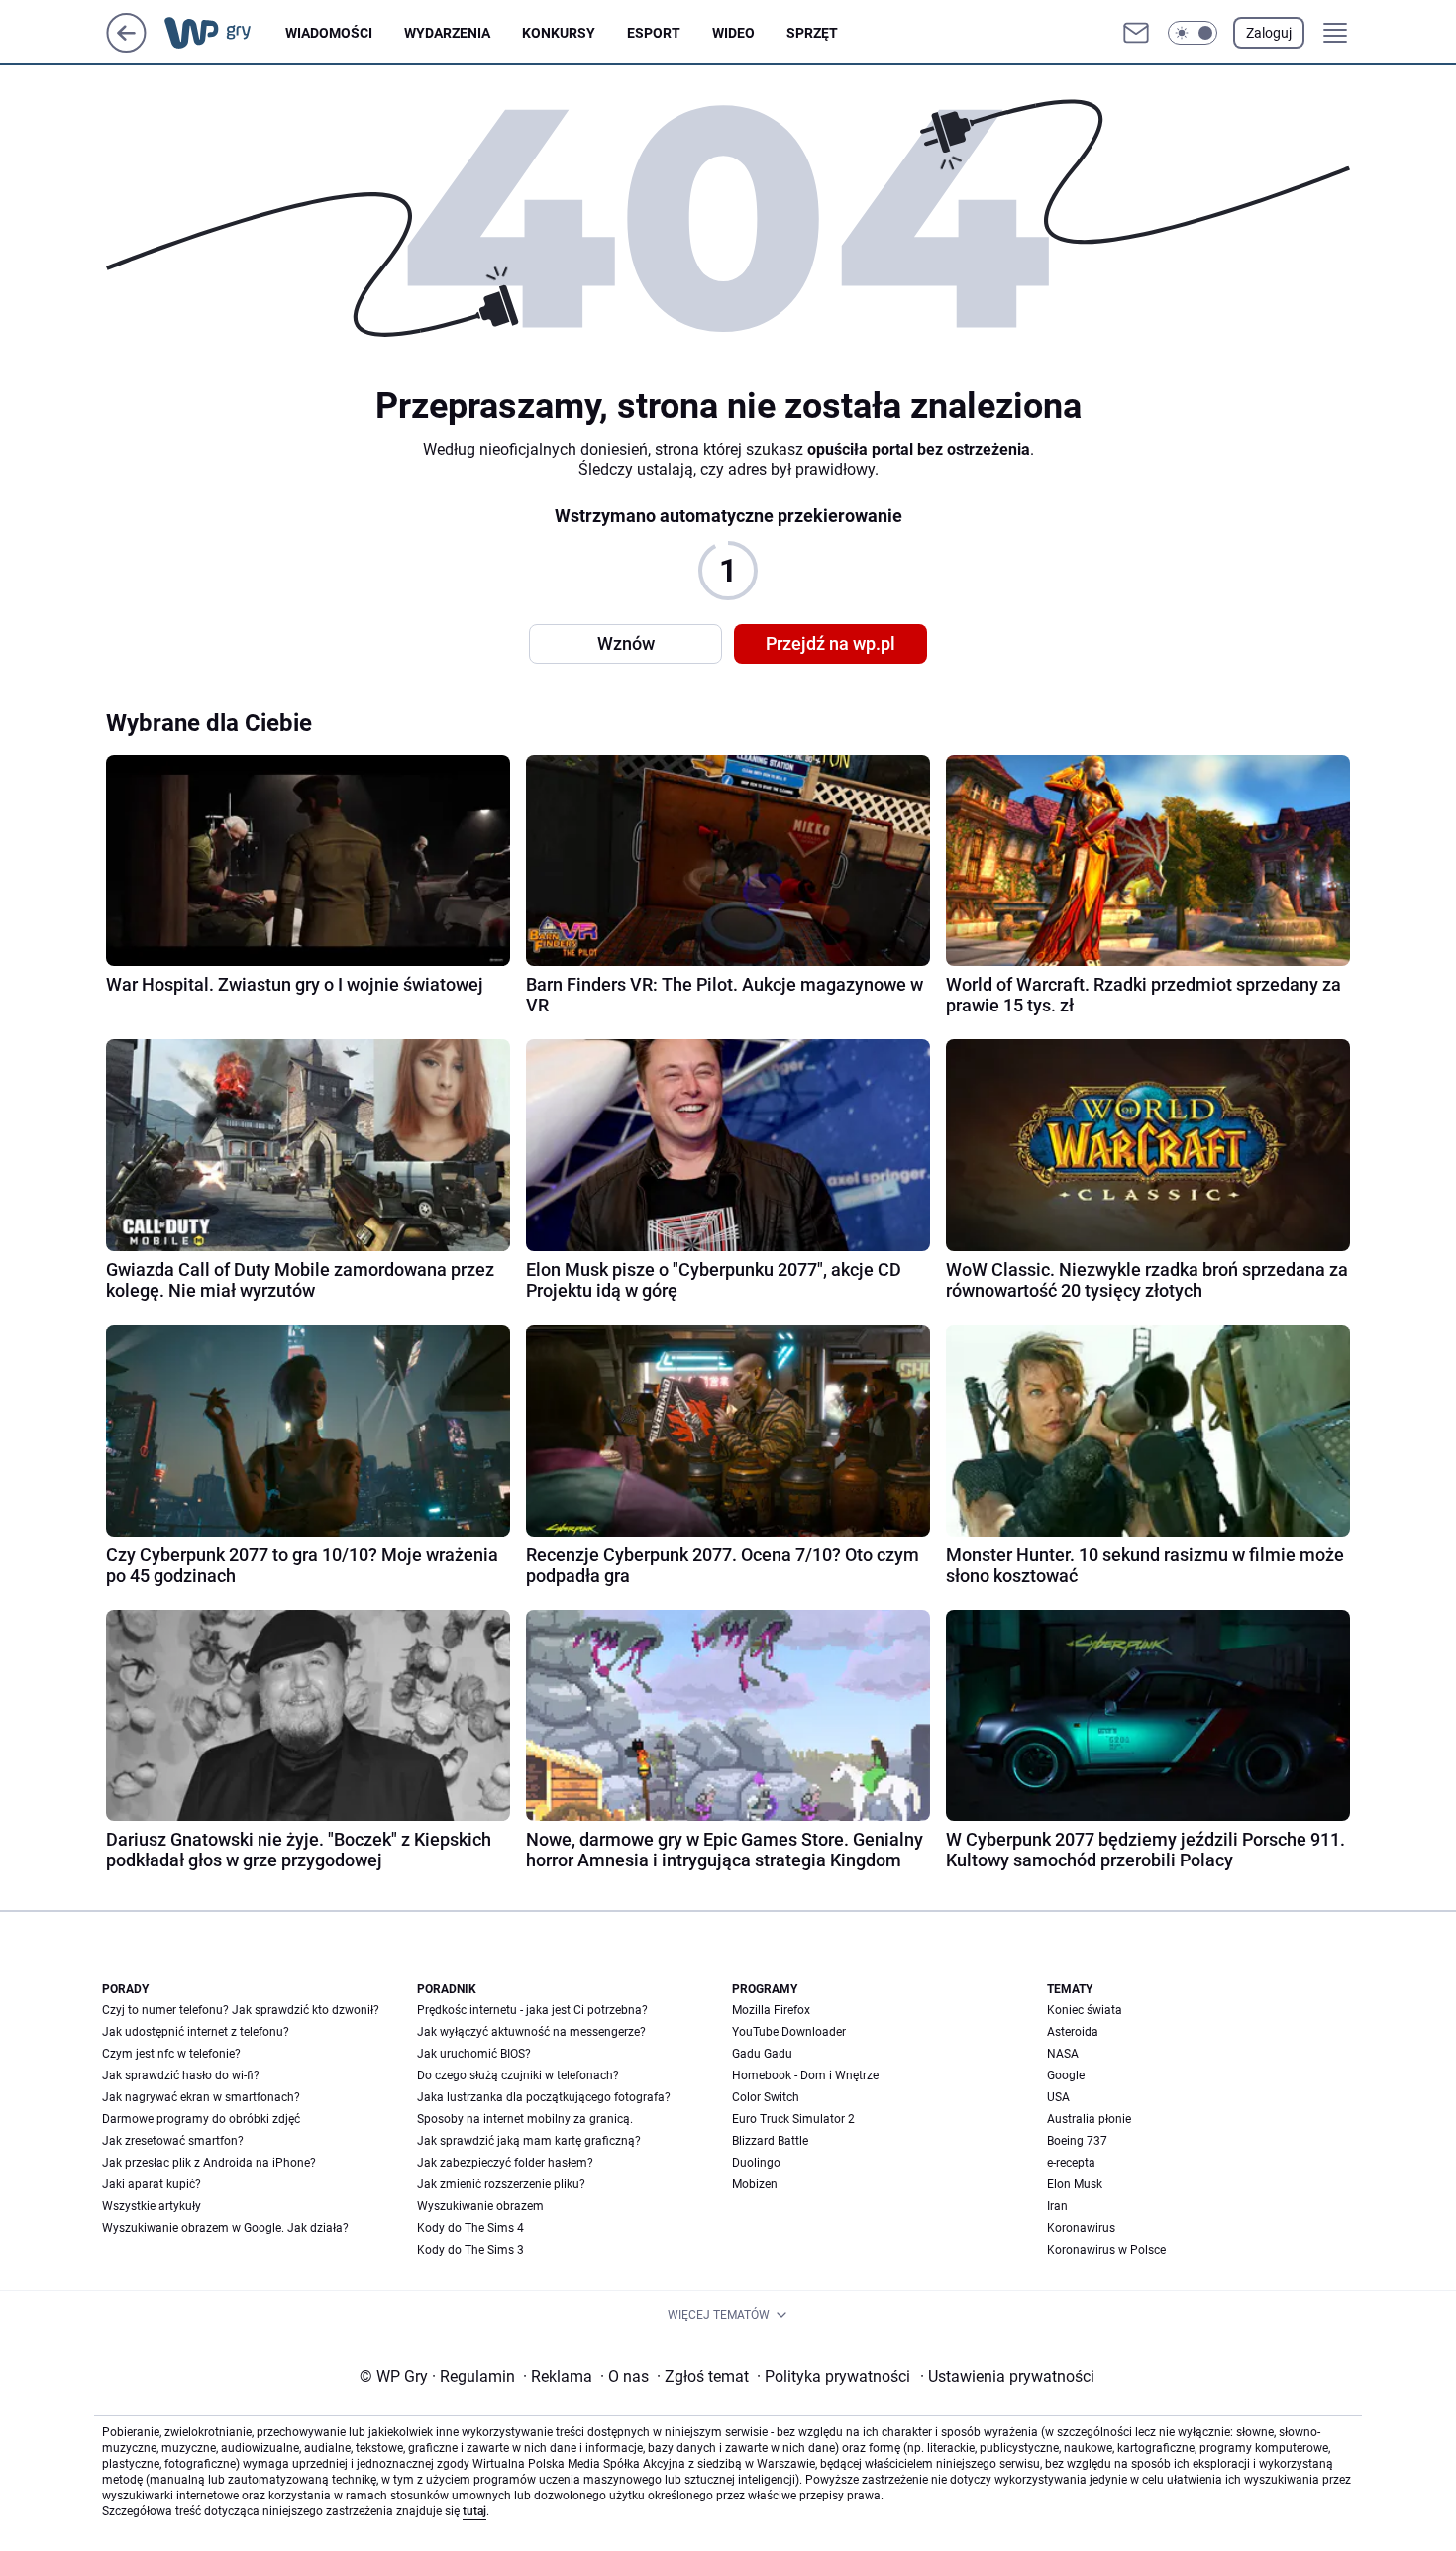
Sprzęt (812, 33)
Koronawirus (1081, 2228)
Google (1066, 2075)
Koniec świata (1085, 2010)
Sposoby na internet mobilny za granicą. (525, 2119)
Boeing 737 (1077, 2141)
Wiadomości (329, 33)
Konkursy (559, 33)
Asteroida (1073, 2032)
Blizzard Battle (770, 2141)
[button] (1193, 33)
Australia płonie (1089, 2119)
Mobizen (755, 2184)
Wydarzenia (447, 33)
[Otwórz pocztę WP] (1136, 33)
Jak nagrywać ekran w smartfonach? (201, 2097)
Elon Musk (1075, 2184)
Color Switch (766, 2097)
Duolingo (756, 2163)
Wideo (733, 33)
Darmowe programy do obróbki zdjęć (201, 2119)
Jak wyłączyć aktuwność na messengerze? (531, 2032)
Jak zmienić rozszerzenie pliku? (501, 2184)
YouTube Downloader (789, 2032)
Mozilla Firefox (771, 2010)
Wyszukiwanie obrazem (480, 2206)
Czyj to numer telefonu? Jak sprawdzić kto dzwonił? (241, 2010)
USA (1058, 2097)
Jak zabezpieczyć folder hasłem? (505, 2163)
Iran (1057, 2206)
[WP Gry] (223, 33)
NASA (1063, 2054)
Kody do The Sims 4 (470, 2228)
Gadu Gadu (762, 2054)
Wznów (626, 643)
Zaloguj (1269, 33)
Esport (654, 33)
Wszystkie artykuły (152, 2206)
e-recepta (1071, 2163)
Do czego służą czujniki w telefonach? (518, 2075)
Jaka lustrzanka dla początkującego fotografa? (544, 2097)
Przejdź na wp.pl (831, 643)
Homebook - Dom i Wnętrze (805, 2075)
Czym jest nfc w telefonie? (171, 2054)
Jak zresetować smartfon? (173, 2141)
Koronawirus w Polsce (1106, 2250)
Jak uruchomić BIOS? (474, 2054)
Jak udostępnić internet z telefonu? (196, 2032)
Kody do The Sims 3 (470, 2250)
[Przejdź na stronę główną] (126, 47)
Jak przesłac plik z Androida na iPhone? (209, 2163)
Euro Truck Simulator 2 (793, 2119)
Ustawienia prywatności (1007, 2376)
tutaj (474, 2511)
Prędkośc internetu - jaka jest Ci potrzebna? (532, 2010)
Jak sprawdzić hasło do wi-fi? (181, 2075)
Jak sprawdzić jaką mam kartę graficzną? (529, 2141)
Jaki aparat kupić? (152, 2184)
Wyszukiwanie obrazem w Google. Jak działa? (225, 2228)
